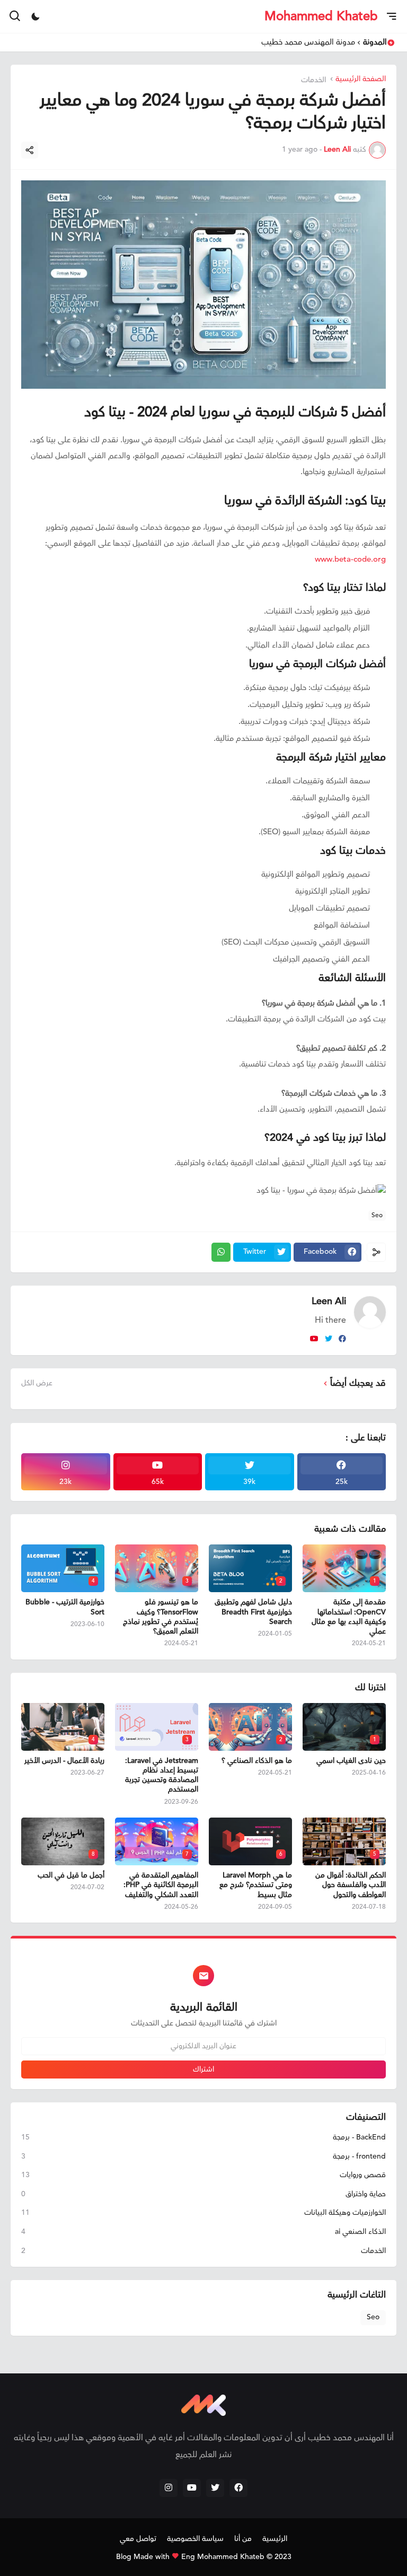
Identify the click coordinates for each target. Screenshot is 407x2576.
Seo (377, 1215)
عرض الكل (37, 1383)
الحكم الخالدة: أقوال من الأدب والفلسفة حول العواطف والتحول (351, 1885)
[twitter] (329, 1339)
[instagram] (169, 2488)
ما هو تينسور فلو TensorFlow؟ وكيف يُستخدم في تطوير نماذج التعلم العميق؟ (161, 1617)
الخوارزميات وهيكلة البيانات (203, 2213)
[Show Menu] (392, 16)
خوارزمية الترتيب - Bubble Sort (65, 1607)
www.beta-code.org (350, 559)
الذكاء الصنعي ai (203, 2232)
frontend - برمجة (203, 2156)
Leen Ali (329, 1301)
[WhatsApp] (221, 1252)
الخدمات (315, 80)
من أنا (243, 2539)
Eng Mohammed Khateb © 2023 (236, 2557)
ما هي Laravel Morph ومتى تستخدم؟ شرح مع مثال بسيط (256, 1885)
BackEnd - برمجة (203, 2138)
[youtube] (314, 1339)
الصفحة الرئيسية (361, 80)
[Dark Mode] (36, 16)
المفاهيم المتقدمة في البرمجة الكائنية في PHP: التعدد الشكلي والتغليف (161, 1885)
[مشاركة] (30, 150)
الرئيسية (275, 2539)
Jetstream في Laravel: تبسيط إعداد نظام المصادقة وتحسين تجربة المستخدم (162, 1775)
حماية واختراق (203, 2194)
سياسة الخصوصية (195, 2539)
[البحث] (14, 16)
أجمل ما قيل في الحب (71, 1875)
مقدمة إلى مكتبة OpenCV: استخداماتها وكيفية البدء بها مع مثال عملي (349, 1617)
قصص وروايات (203, 2175)
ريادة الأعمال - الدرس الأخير (64, 1761)
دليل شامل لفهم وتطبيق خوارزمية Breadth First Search (253, 1612)
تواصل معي (138, 2539)
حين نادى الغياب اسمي (351, 1761)
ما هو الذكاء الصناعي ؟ (257, 1761)
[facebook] (342, 1339)
